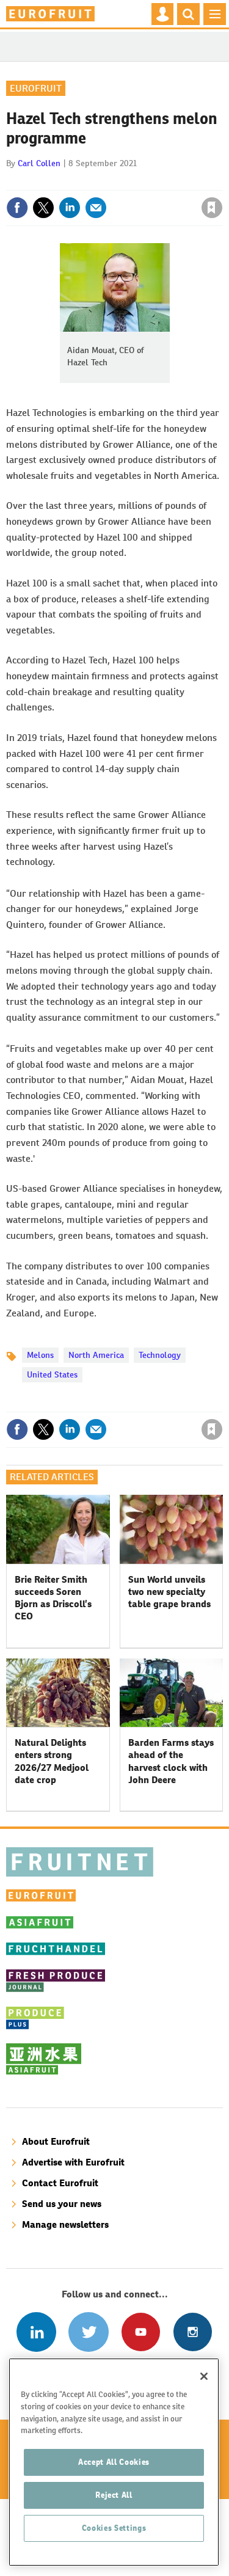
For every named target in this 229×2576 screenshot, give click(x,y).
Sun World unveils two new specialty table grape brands (169, 1592)
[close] (221, 181)
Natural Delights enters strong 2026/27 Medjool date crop (52, 1761)
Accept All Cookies (114, 2462)
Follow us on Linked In (36, 2332)
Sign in (66, 181)
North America (96, 1355)
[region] (114, 2462)
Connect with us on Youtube (141, 2332)
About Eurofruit (56, 2141)
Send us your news (62, 2204)
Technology (160, 1355)
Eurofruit (36, 88)
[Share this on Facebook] (17, 208)
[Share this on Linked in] (70, 208)
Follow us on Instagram (193, 2332)
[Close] (204, 2376)
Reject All (114, 2495)
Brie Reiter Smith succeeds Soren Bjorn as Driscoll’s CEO (53, 1598)
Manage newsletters (65, 2224)
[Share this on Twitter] (43, 208)
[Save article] (212, 208)
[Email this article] (96, 208)
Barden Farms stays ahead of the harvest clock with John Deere (171, 1761)
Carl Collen (39, 163)
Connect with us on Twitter (88, 2332)
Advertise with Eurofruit (73, 2162)
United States (52, 1374)
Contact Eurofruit (60, 2183)
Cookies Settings (114, 2528)
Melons (40, 1355)
